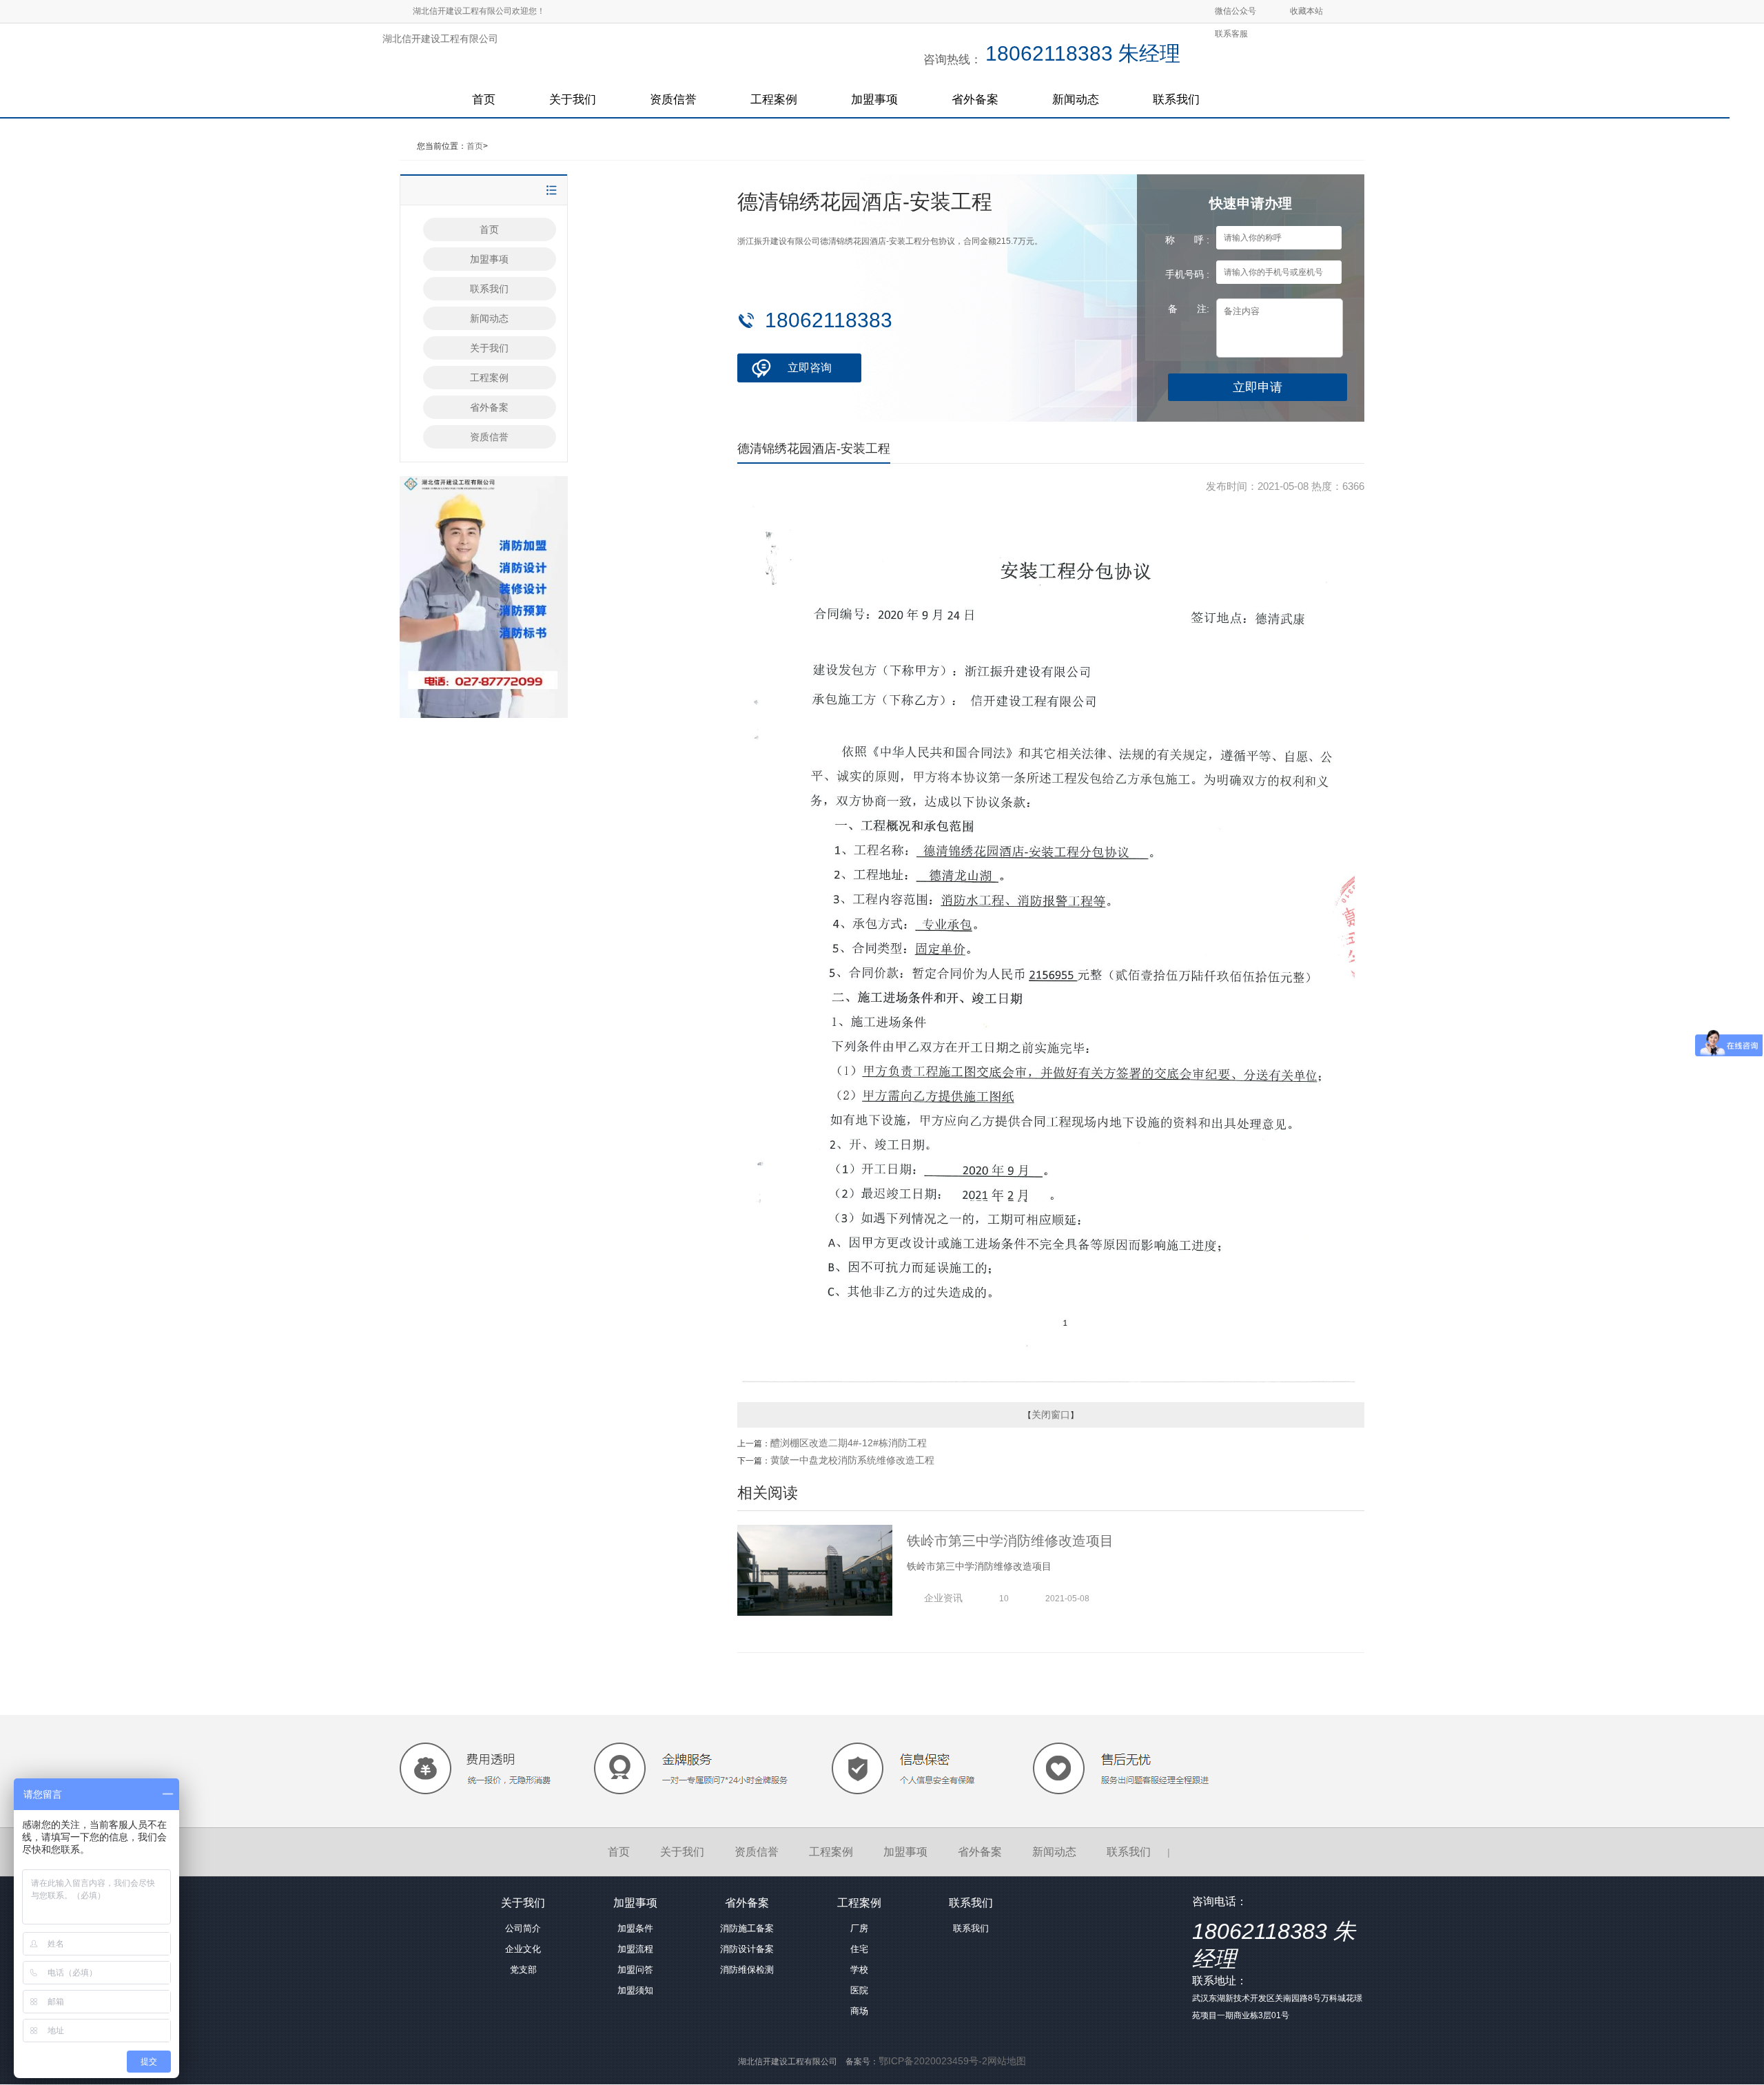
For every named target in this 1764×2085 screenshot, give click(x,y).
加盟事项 (874, 100)
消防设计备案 (747, 1949)
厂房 (859, 1928)
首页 (484, 100)
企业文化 (523, 1949)
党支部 (523, 1970)
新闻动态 (1076, 100)
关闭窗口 (1051, 1415)
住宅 (859, 1949)
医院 (859, 1990)
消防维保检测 (747, 1970)
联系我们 (1176, 100)
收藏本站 (1306, 11)
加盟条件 (635, 1928)
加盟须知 (635, 1990)
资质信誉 (673, 100)
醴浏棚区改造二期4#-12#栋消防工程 (849, 1443)
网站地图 (1007, 2061)
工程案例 (774, 100)
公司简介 (523, 1928)
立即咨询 (810, 368)
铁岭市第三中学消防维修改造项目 (1010, 1541)
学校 (859, 1970)
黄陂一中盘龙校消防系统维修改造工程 (852, 1460)
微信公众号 (1235, 11)
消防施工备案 (747, 1928)
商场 (859, 2011)
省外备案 (975, 100)
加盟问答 (635, 1970)
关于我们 (573, 100)
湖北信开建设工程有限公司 (440, 39)
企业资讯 (943, 1598)
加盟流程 (635, 1949)
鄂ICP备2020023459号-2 (933, 2061)
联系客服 (1231, 34)
